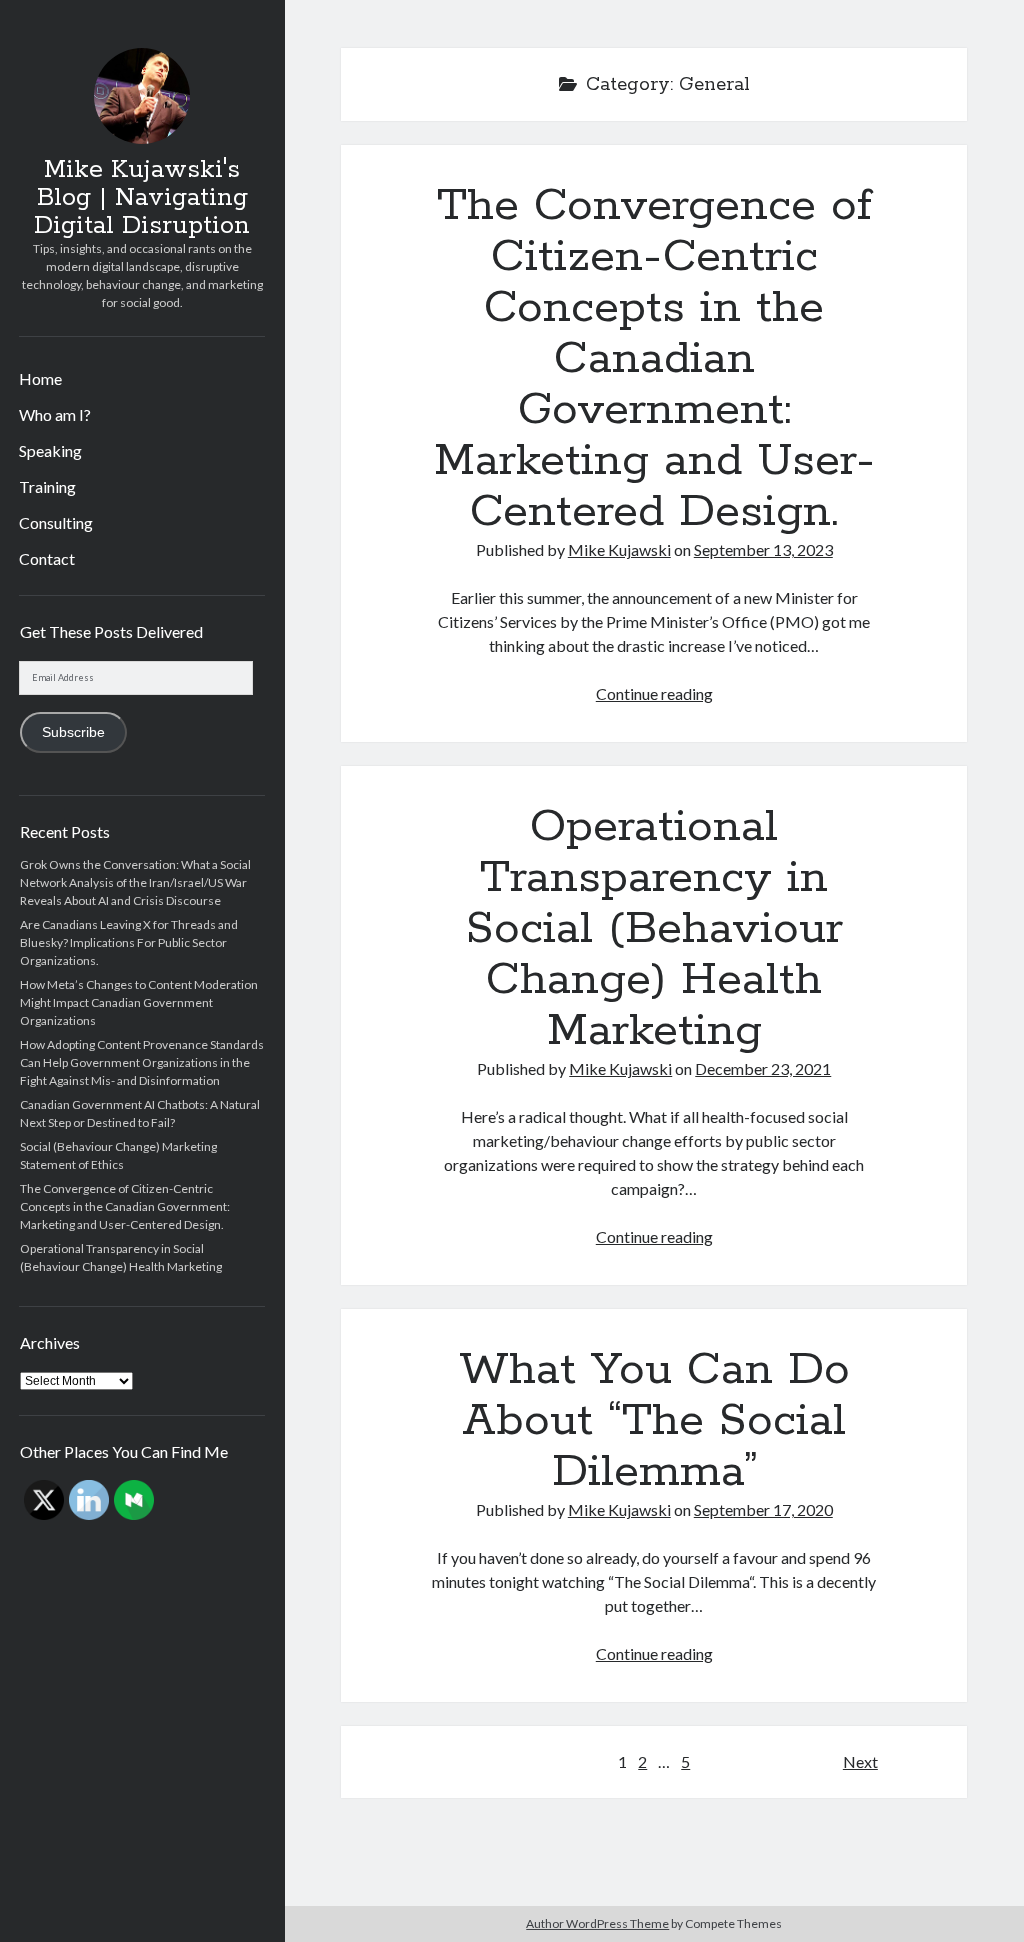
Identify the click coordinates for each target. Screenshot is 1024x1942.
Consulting (56, 522)
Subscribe (73, 732)
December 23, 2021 (763, 1068)
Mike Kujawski (619, 549)
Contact (47, 558)
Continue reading (654, 693)
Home (40, 378)
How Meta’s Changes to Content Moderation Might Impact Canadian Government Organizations (139, 1002)
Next (860, 1761)
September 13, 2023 (763, 549)
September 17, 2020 (763, 1509)
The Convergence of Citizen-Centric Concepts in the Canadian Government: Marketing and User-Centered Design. (125, 1206)
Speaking (50, 450)
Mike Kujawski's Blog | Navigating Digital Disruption (142, 198)
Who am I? (55, 414)
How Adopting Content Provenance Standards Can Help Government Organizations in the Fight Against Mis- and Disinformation (142, 1062)
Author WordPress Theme (597, 1923)
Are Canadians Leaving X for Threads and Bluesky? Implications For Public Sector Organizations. (129, 942)
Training (47, 486)
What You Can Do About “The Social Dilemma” (654, 1421)
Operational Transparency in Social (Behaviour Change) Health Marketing (654, 929)
